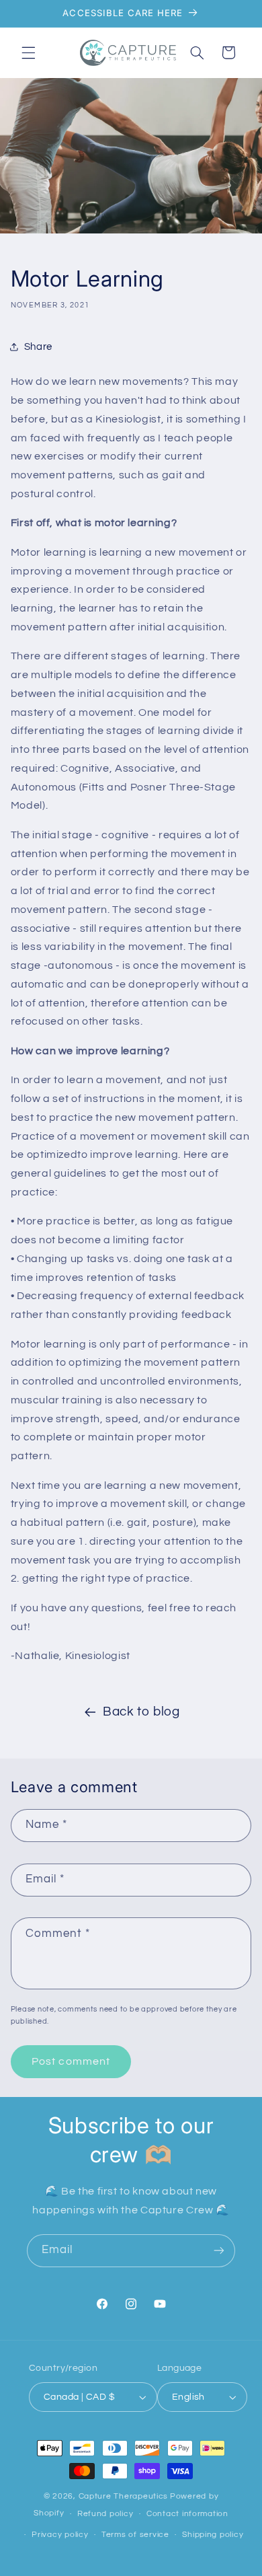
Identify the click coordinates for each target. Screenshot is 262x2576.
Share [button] (38, 347)
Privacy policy (60, 2535)
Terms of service (135, 2535)
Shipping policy (213, 2535)
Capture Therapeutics (124, 2496)
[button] (28, 52)
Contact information (187, 2514)
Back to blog (141, 1712)
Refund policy (105, 2514)
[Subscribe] (219, 2251)
